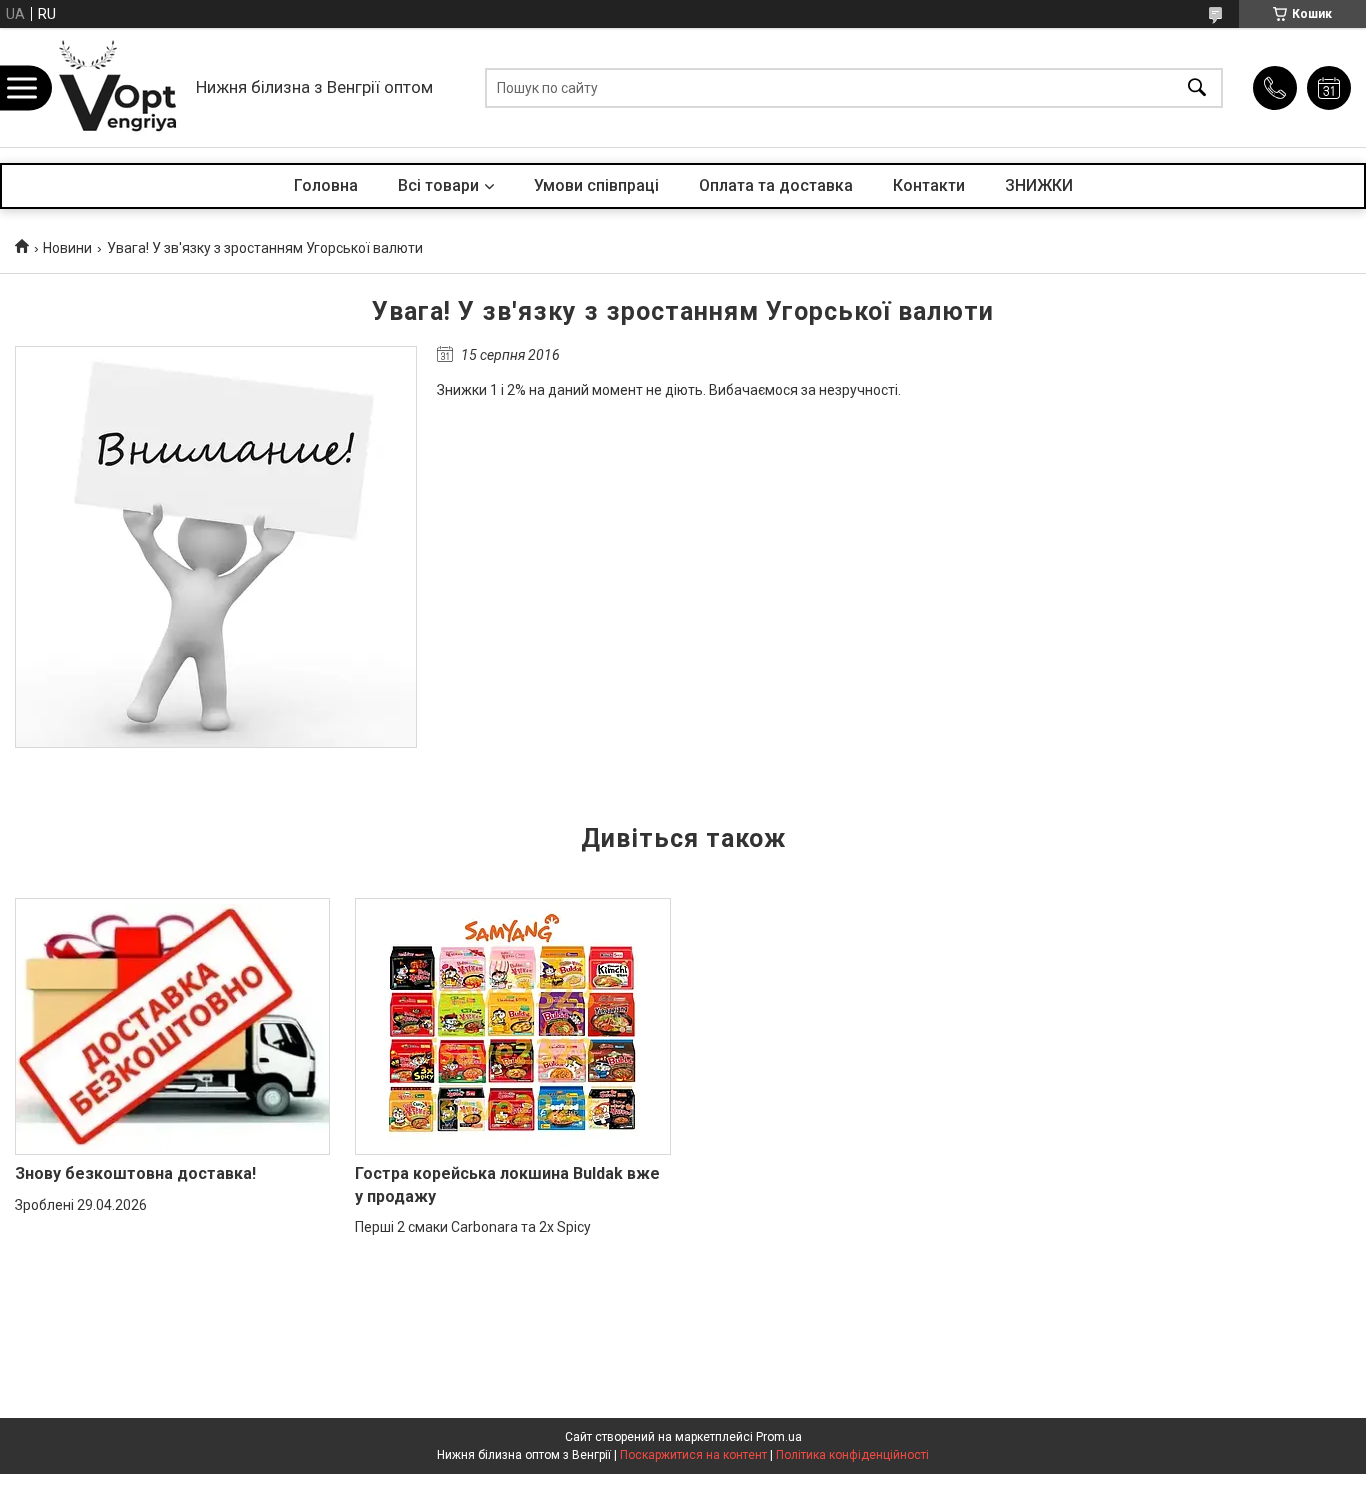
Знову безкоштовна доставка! (135, 1173)
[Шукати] (1197, 87)
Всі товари (438, 185)
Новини (67, 248)
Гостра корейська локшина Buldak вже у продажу (507, 1184)
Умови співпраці (596, 185)
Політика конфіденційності (852, 1455)
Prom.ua (779, 1437)
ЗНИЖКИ (1039, 185)
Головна (326, 185)
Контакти (929, 185)
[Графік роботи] (1329, 88)
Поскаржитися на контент (693, 1455)
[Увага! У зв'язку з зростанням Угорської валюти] (216, 547)
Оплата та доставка (776, 185)
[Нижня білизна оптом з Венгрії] (118, 87)
